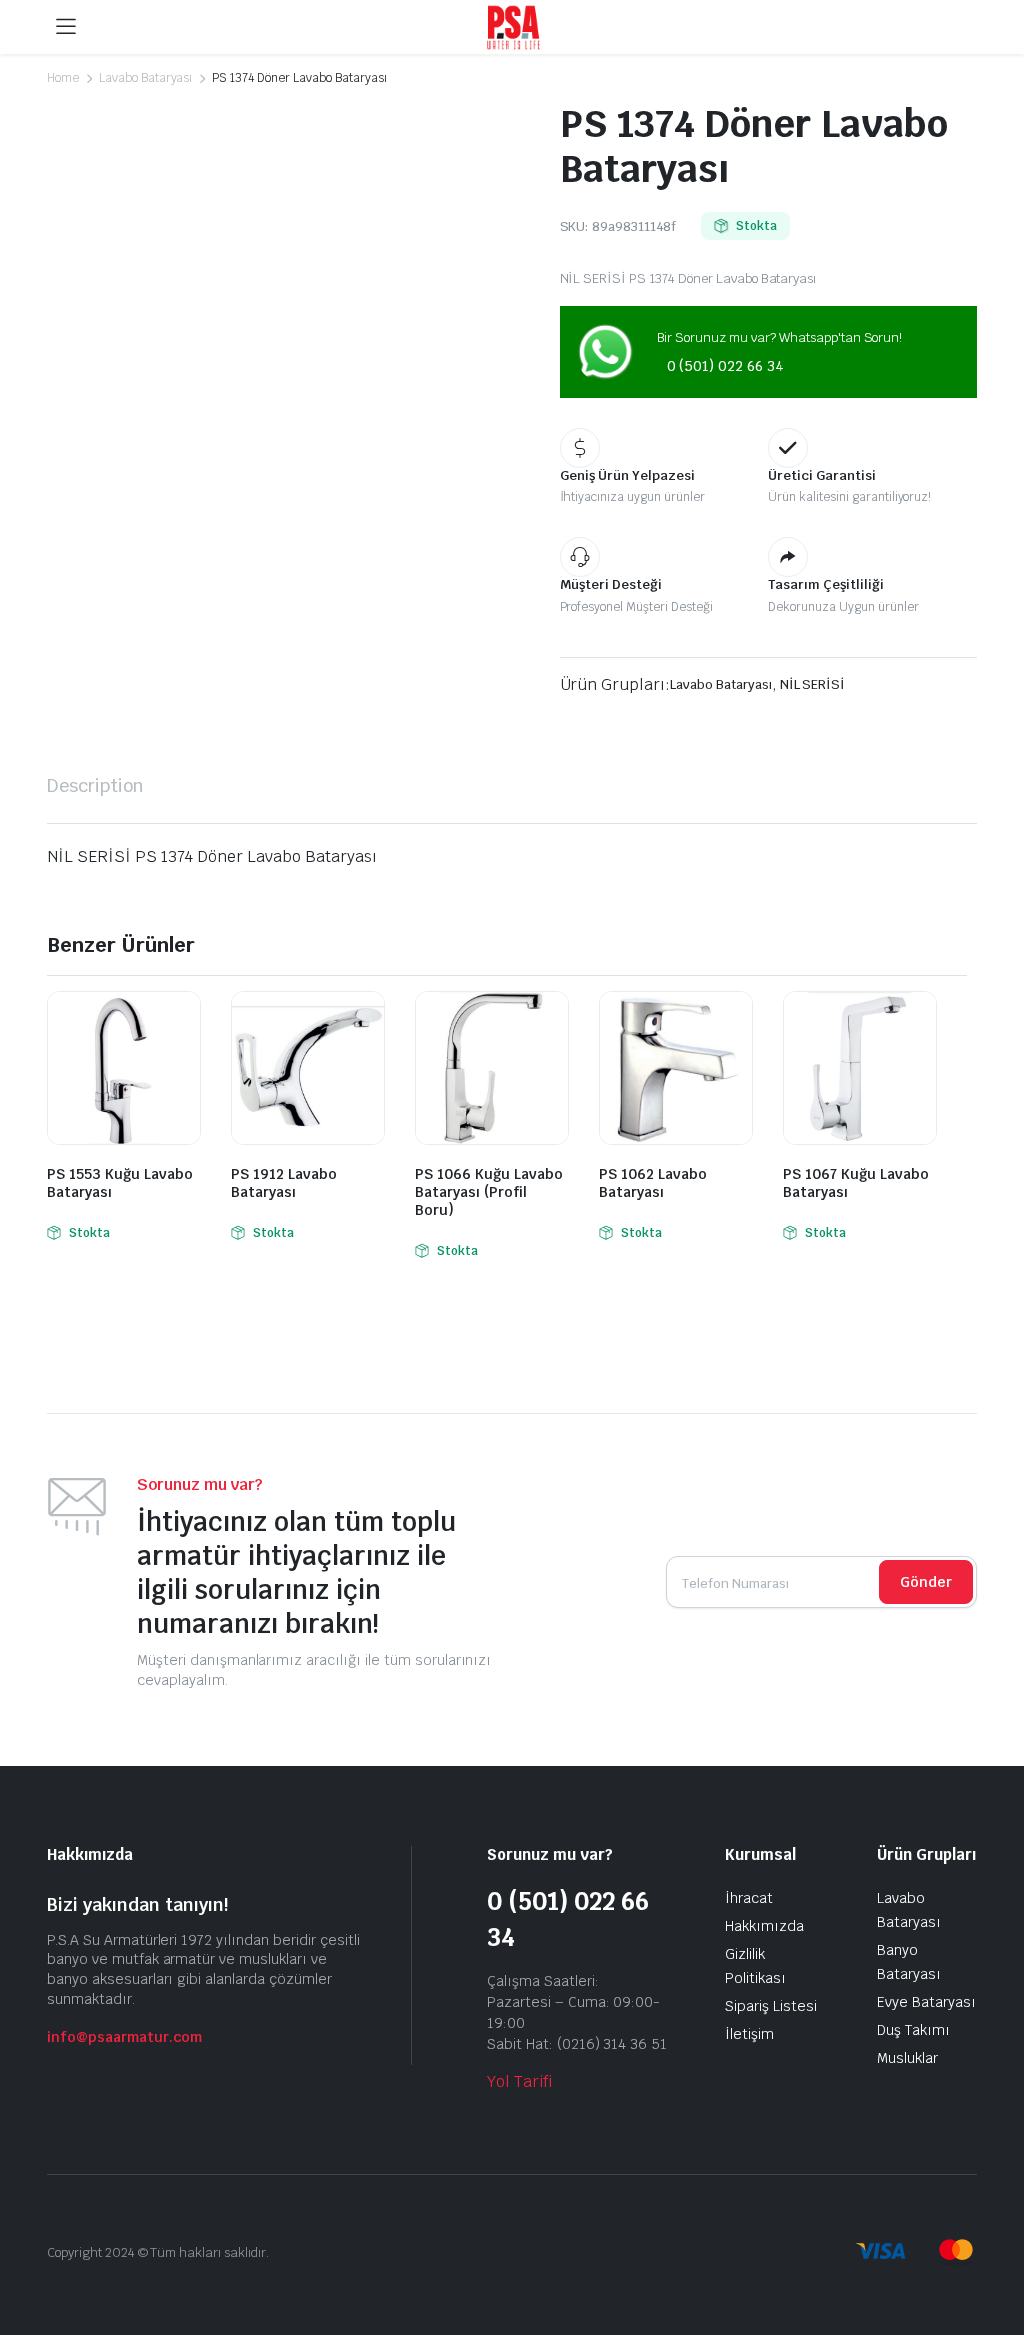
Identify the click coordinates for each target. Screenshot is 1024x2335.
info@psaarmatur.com (124, 2037)
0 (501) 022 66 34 (726, 366)
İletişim (749, 2034)
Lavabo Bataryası (146, 78)
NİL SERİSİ (813, 684)
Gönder (926, 1582)
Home (63, 78)
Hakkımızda (764, 1926)
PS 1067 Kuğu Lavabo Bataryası (856, 1183)
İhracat (749, 1898)
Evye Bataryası (926, 2002)
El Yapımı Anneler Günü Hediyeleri (758, 2253)
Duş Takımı (913, 2030)
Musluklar (907, 2058)
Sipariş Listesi (771, 2006)
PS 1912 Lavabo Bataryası (284, 1183)
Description (95, 785)
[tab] (95, 785)
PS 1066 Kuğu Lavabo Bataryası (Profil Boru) (489, 1192)
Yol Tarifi (519, 2081)
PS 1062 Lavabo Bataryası (653, 1183)
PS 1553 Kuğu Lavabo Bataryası (120, 1183)
